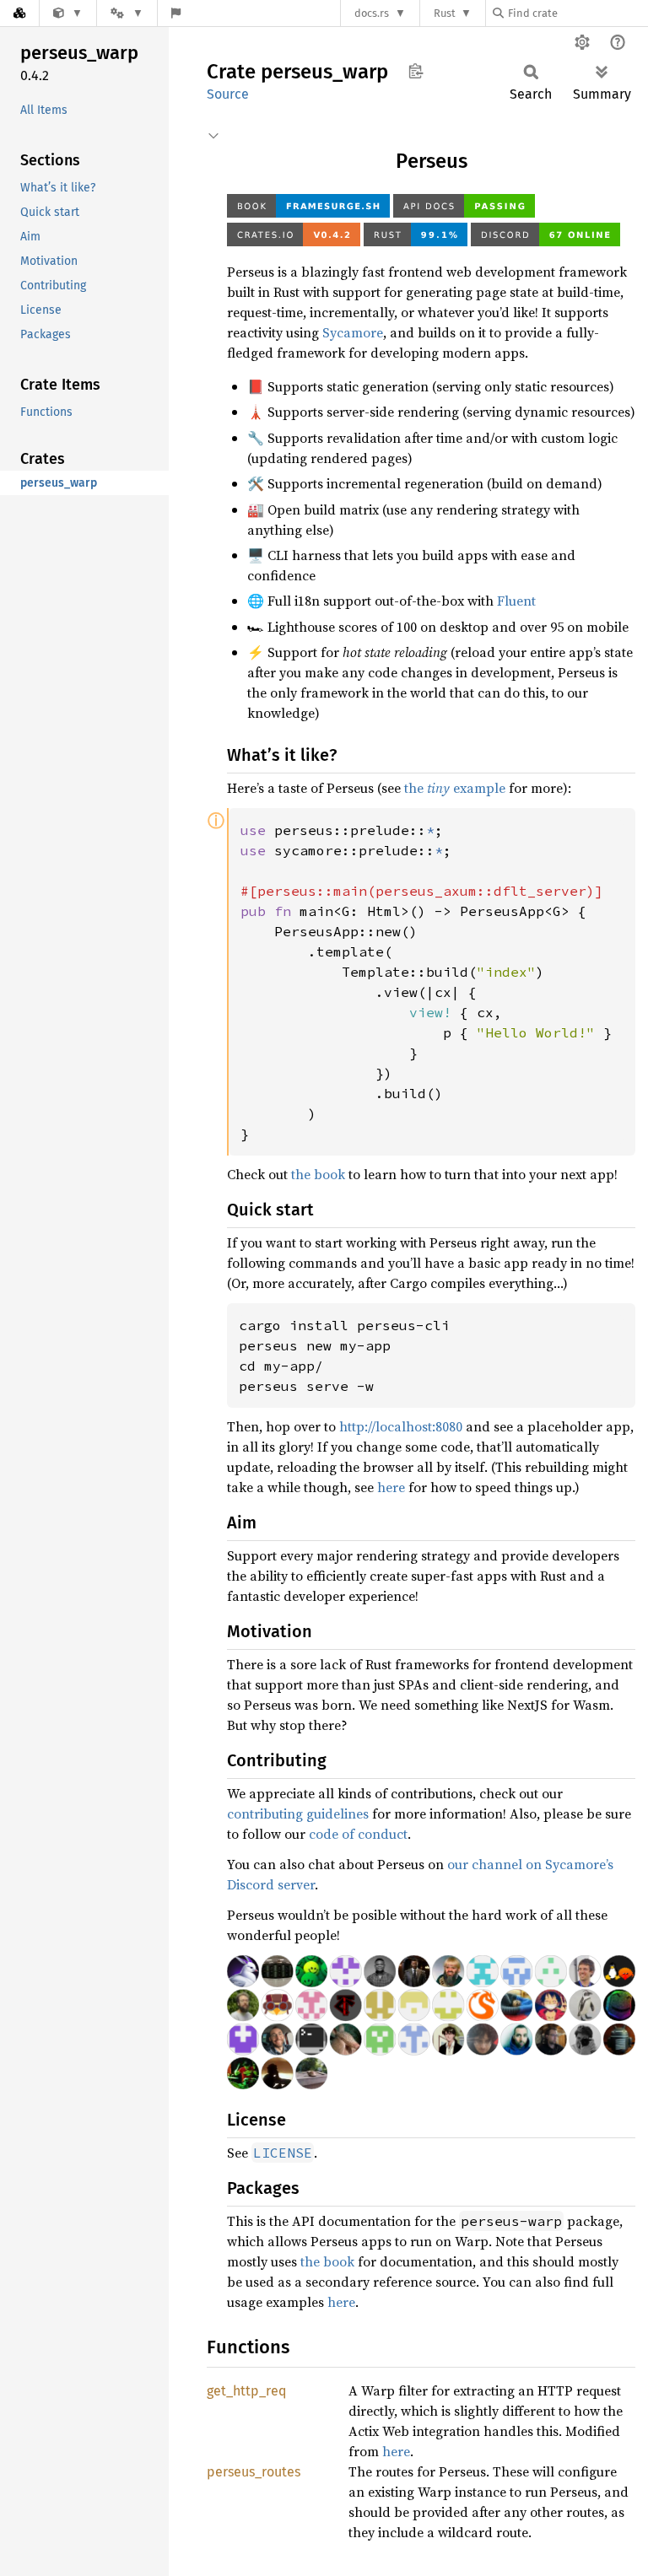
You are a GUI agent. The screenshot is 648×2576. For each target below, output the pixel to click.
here (391, 1487)
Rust (445, 13)
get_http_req (246, 2391)
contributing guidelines (298, 1813)
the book (318, 1174)
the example (455, 788)
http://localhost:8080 (401, 1426)
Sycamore (353, 332)
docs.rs (372, 13)
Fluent (516, 601)
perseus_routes (254, 2472)
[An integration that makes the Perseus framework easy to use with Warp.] (68, 13)
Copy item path (416, 71)
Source (228, 94)
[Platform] (127, 13)
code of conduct (358, 1834)
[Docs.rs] (19, 13)
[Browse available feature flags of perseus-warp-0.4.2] (176, 13)
